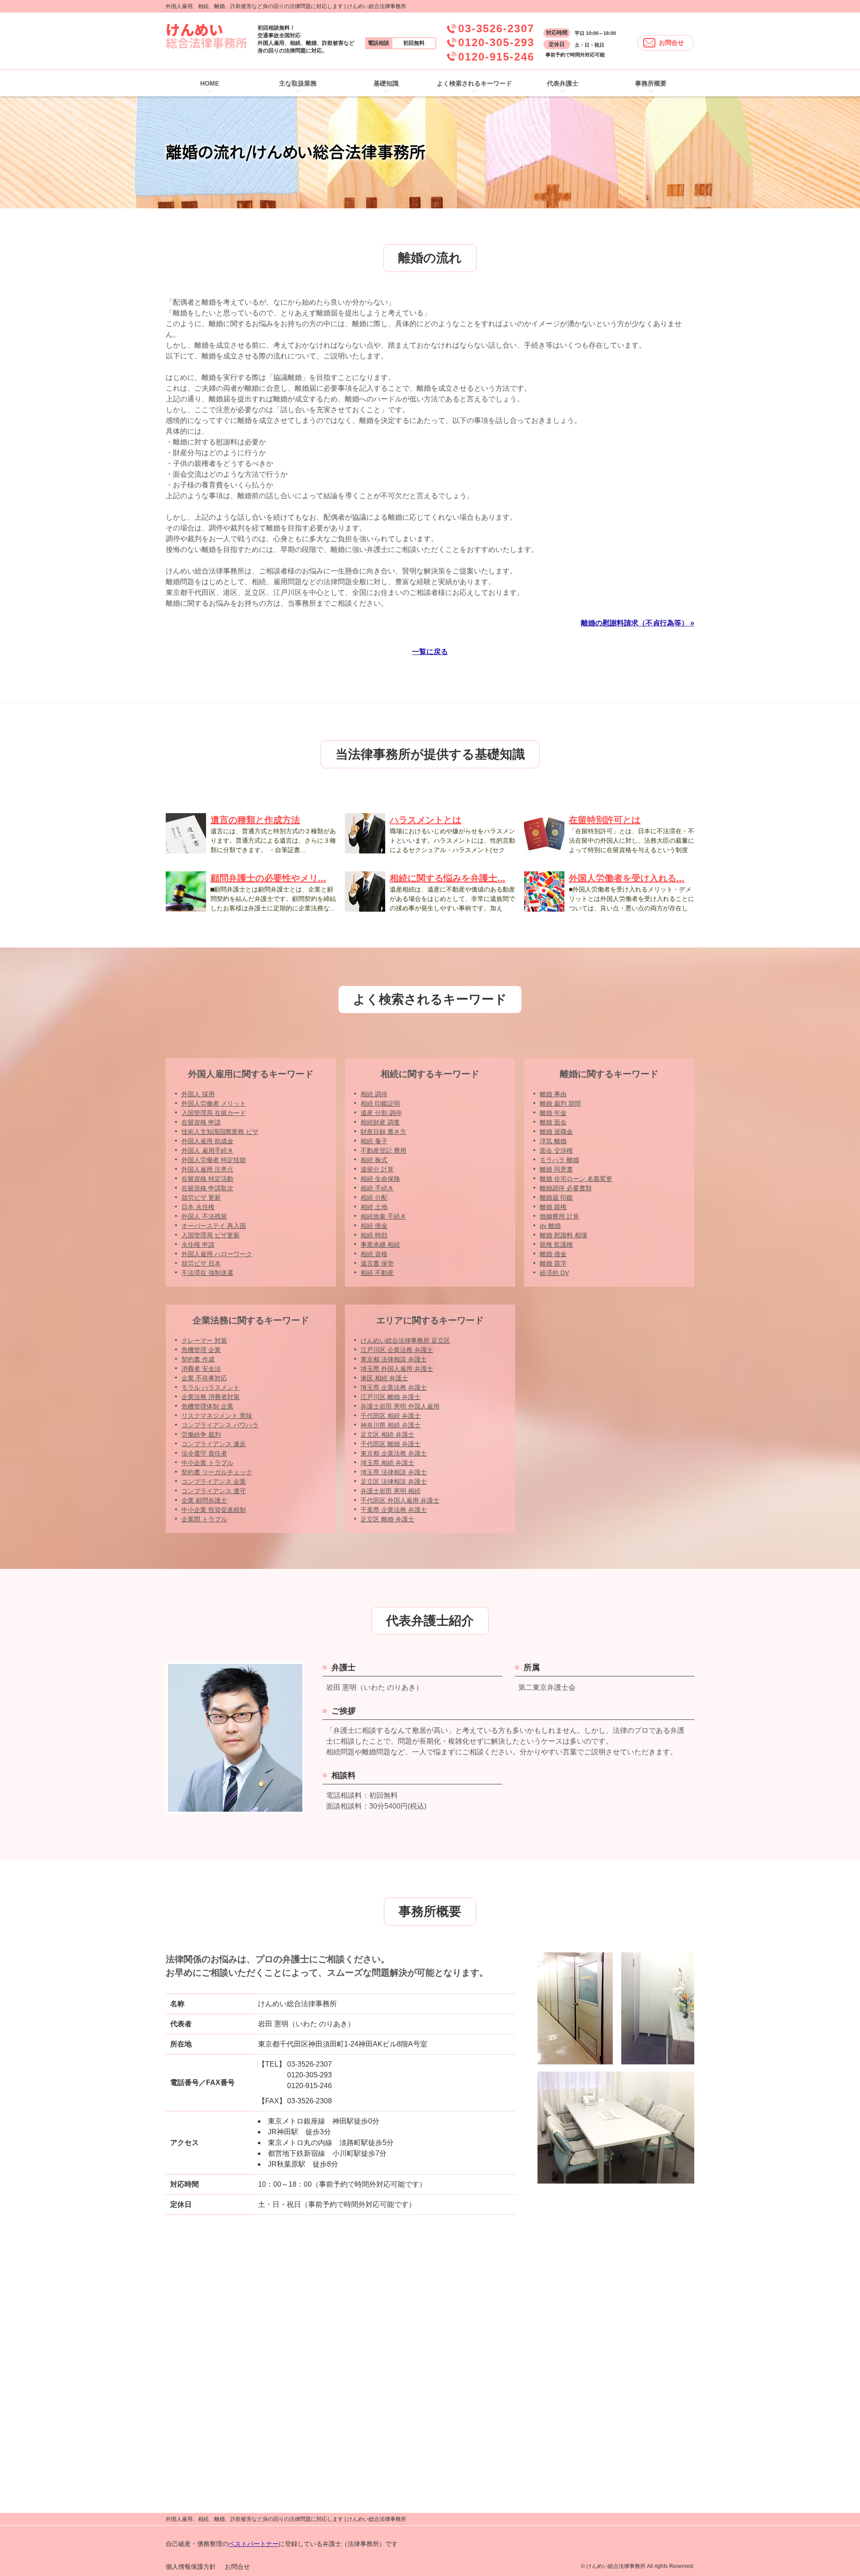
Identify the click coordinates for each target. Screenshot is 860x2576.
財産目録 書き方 (383, 1132)
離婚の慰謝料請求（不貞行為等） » (638, 623)
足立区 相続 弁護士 (387, 1434)
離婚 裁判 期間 (560, 1103)
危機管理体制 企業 (207, 1406)
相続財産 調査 (380, 1122)
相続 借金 (374, 1226)
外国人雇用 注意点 (207, 1169)
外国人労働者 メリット (214, 1103)
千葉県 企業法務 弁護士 (394, 1510)
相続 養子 (374, 1141)
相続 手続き (377, 1188)
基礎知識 (386, 83)
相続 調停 (374, 1094)
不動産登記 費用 (383, 1150)
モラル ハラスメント (211, 1387)
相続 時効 (374, 1235)
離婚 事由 (553, 1094)
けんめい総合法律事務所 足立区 (405, 1340)
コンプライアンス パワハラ (220, 1425)
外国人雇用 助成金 (207, 1141)
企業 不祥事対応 (204, 1378)
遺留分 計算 (377, 1169)
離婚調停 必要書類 (566, 1188)
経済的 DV (554, 1273)
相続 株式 (374, 1160)
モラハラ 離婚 (559, 1160)
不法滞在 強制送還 (207, 1273)
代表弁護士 (563, 83)
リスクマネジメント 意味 (217, 1416)
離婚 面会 (553, 1122)
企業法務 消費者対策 (211, 1397)
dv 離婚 (550, 1226)
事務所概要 (651, 83)
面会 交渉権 (556, 1150)
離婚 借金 (553, 1254)
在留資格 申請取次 (207, 1188)
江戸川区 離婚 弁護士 (391, 1397)
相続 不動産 (377, 1273)
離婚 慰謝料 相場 (563, 1235)
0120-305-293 (496, 42)
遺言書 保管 (377, 1263)
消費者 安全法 (201, 1369)
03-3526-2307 (496, 28)
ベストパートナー (254, 2544)
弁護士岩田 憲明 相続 (391, 1491)
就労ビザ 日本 (201, 1263)
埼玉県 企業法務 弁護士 (394, 1387)
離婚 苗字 (553, 1263)
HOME (210, 83)
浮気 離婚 (553, 1141)
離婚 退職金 (556, 1132)
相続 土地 (374, 1207)
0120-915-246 (496, 57)
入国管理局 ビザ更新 (211, 1235)
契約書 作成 (198, 1359)
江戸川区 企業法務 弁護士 (397, 1350)
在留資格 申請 (201, 1122)
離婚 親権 (553, 1207)
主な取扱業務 (298, 83)
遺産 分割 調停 (381, 1113)
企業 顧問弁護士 (204, 1500)
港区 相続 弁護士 (384, 1378)
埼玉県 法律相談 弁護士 (394, 1472)
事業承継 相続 (380, 1245)
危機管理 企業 (201, 1350)
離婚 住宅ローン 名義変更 (576, 1179)
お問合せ (671, 43)
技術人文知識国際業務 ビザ (220, 1132)
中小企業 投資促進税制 (214, 1510)
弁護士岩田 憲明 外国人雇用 (400, 1406)
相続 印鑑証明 (380, 1103)
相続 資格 (374, 1254)
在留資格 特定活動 (207, 1179)
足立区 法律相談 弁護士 (394, 1482)
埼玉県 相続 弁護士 (387, 1463)
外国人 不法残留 (204, 1216)
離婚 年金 (553, 1113)
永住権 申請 (198, 1245)
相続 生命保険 (380, 1179)
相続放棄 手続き (383, 1216)
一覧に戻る (430, 652)
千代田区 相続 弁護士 (391, 1416)
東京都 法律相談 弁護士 (394, 1359)
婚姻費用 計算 (559, 1216)
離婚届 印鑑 (556, 1198)
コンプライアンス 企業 (214, 1482)
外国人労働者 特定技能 (214, 1160)
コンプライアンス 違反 (214, 1444)
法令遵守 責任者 (204, 1453)
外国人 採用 (198, 1094)
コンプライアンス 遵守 (214, 1491)
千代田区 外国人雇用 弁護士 (400, 1500)
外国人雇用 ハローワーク (217, 1254)
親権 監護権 (556, 1245)
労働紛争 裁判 (201, 1434)
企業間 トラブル (204, 1519)
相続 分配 (374, 1198)
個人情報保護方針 (191, 2567)
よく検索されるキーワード (474, 83)
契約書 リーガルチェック (217, 1472)
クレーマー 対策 (204, 1340)
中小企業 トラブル (207, 1463)
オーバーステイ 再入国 (214, 1226)
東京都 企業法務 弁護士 (394, 1453)
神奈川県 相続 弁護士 (391, 1425)
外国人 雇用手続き (207, 1150)
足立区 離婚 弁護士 (387, 1519)
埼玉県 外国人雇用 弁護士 (397, 1369)
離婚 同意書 (556, 1169)
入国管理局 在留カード (214, 1113)
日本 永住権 (198, 1207)
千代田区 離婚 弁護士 (391, 1444)
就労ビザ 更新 (201, 1198)
